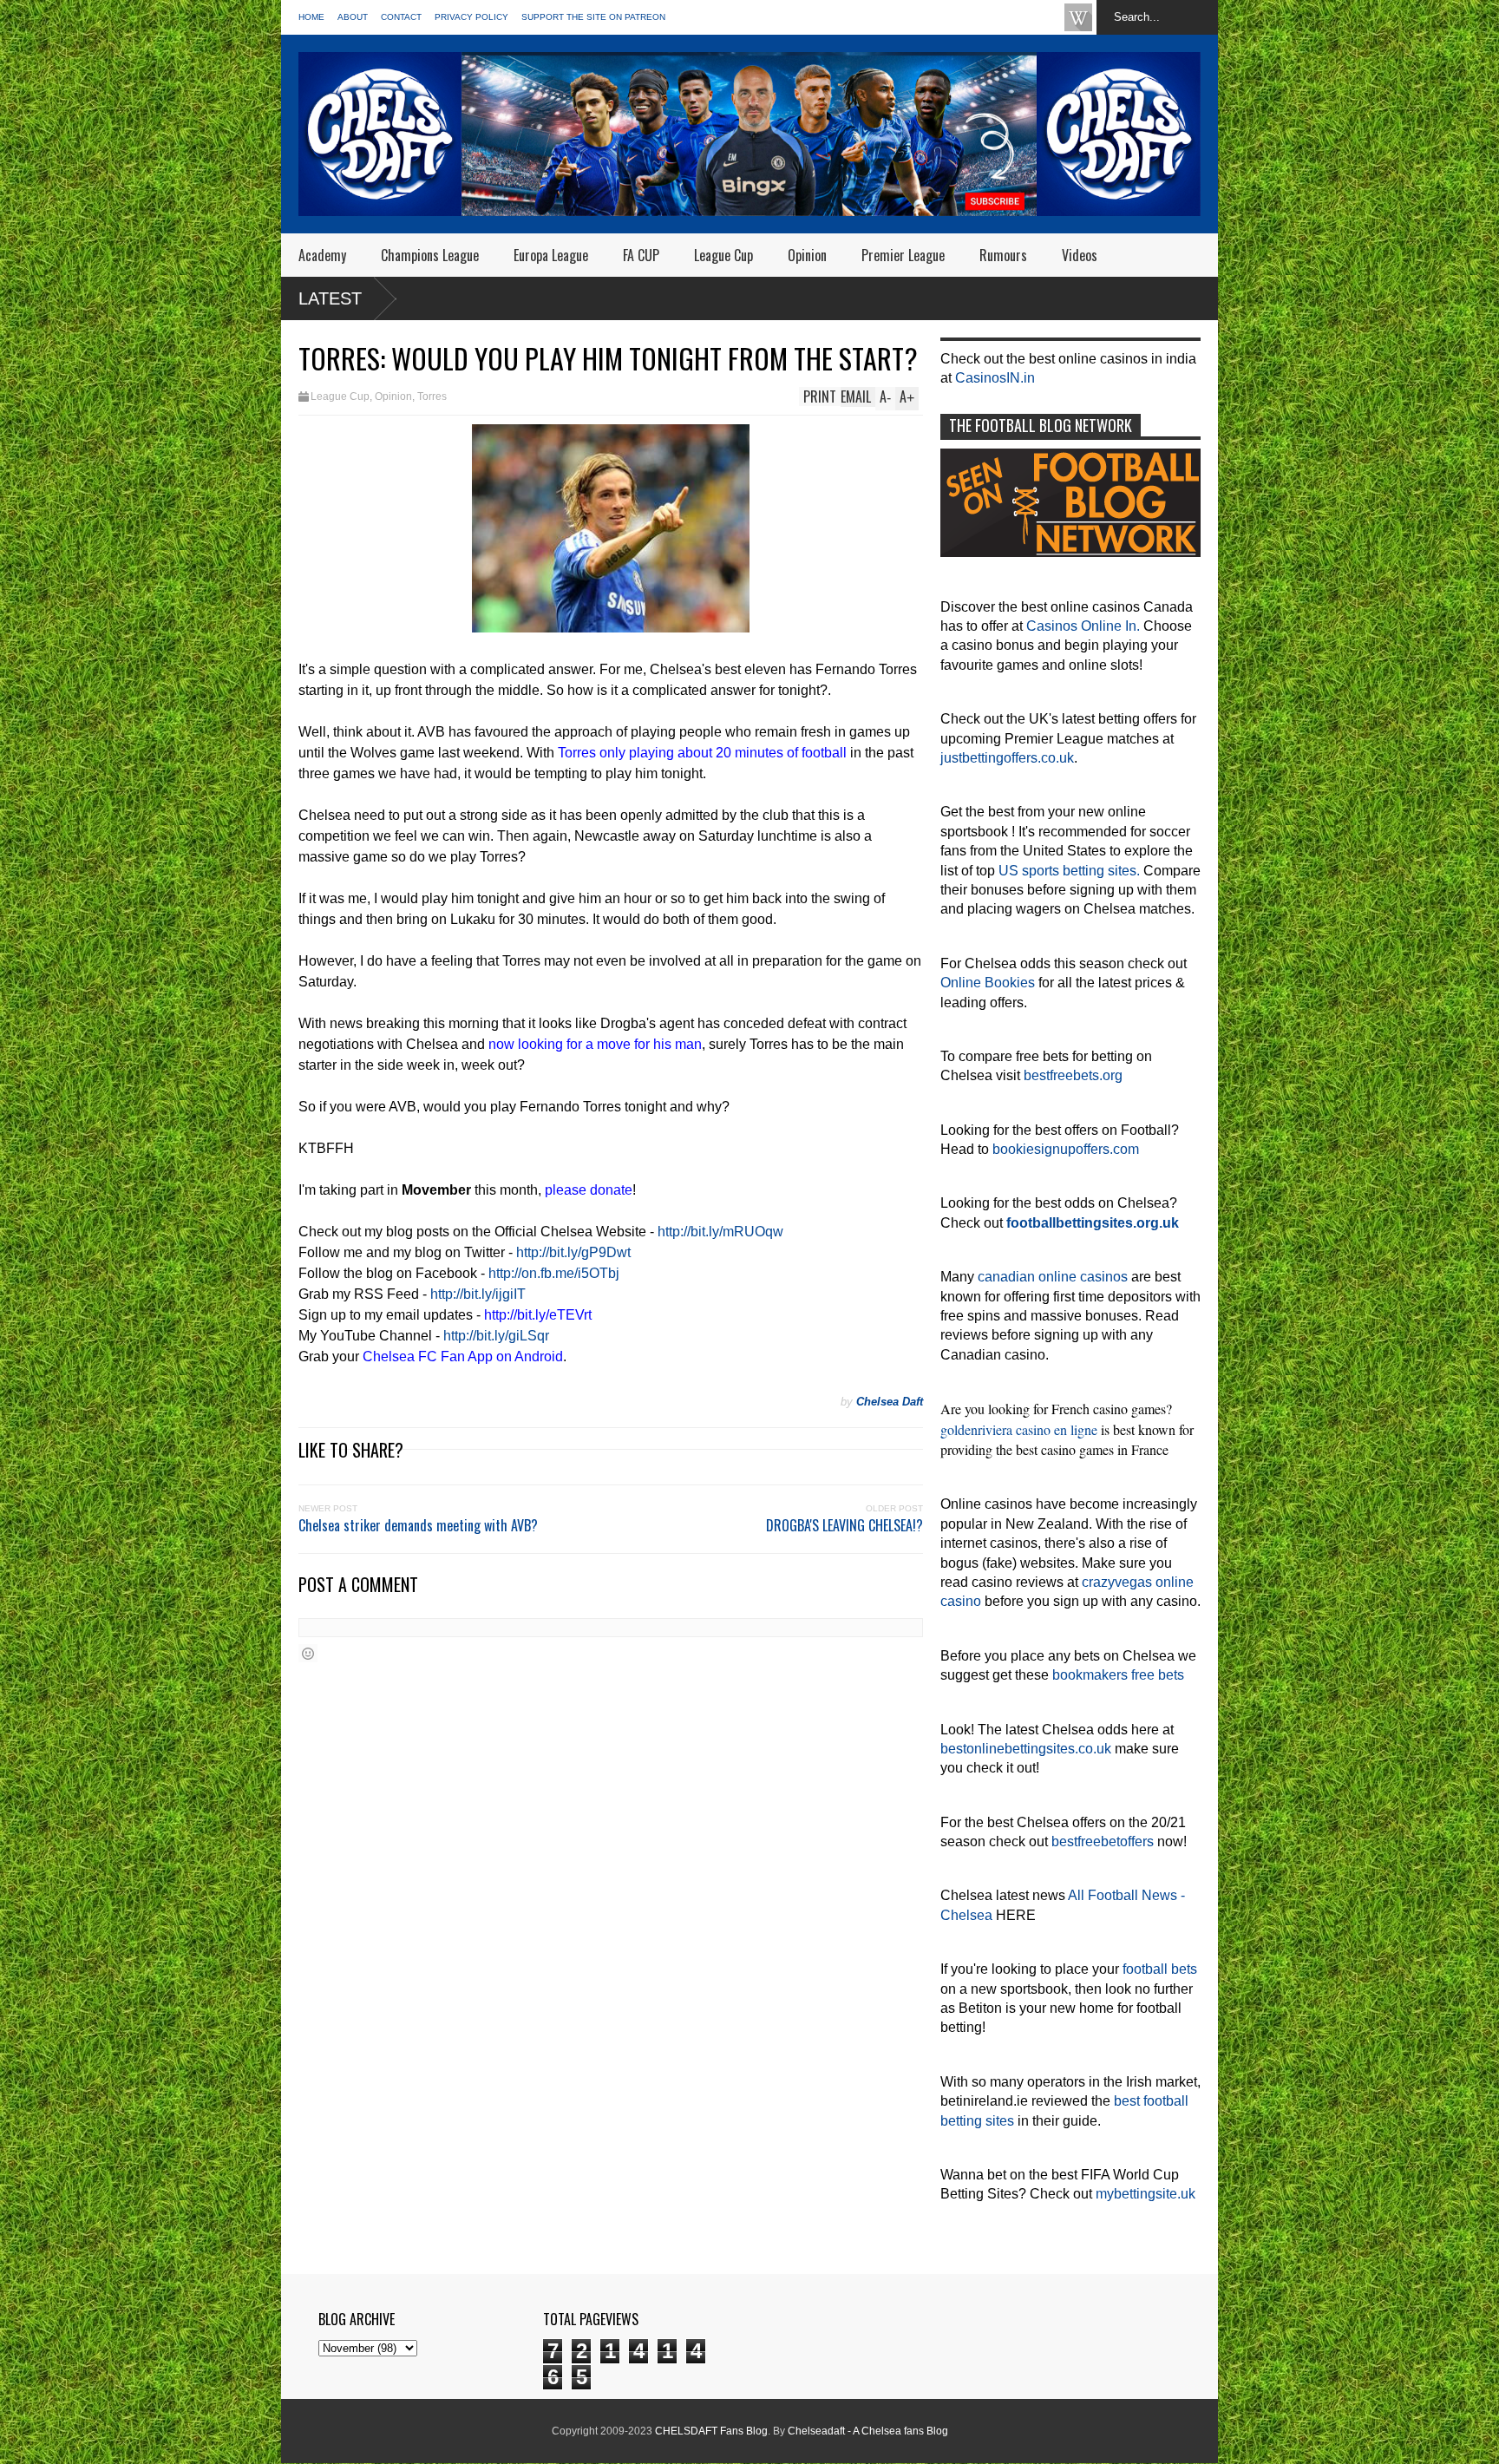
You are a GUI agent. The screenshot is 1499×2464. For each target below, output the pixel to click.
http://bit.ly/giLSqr (496, 1336)
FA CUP (641, 255)
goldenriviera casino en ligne (1019, 1429)
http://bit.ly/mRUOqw (720, 1232)
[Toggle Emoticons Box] (308, 1653)
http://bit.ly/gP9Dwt (573, 1252)
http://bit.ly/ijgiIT (478, 1294)
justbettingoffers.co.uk (1007, 758)
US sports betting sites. (1069, 871)
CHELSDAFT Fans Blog (711, 2431)
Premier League (903, 255)
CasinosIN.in (995, 378)
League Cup (723, 255)
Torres (432, 396)
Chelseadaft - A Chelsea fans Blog (868, 2431)
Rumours (1003, 255)
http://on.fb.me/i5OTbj (554, 1273)
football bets (1160, 1969)
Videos (1080, 255)
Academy (322, 255)
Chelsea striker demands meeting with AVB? (418, 1525)
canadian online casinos (1053, 1277)
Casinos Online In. (1083, 626)
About (353, 17)
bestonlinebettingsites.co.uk (1026, 1749)
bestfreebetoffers (1103, 1841)
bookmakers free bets (1118, 1675)
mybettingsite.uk (1146, 2194)
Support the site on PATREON (593, 17)
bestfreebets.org (1073, 1075)
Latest (330, 298)
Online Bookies (988, 983)
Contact (401, 17)
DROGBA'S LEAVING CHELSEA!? (844, 1525)
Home (311, 17)
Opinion (807, 255)
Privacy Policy (471, 17)
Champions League (430, 255)
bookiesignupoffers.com (1066, 1149)
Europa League (551, 255)
